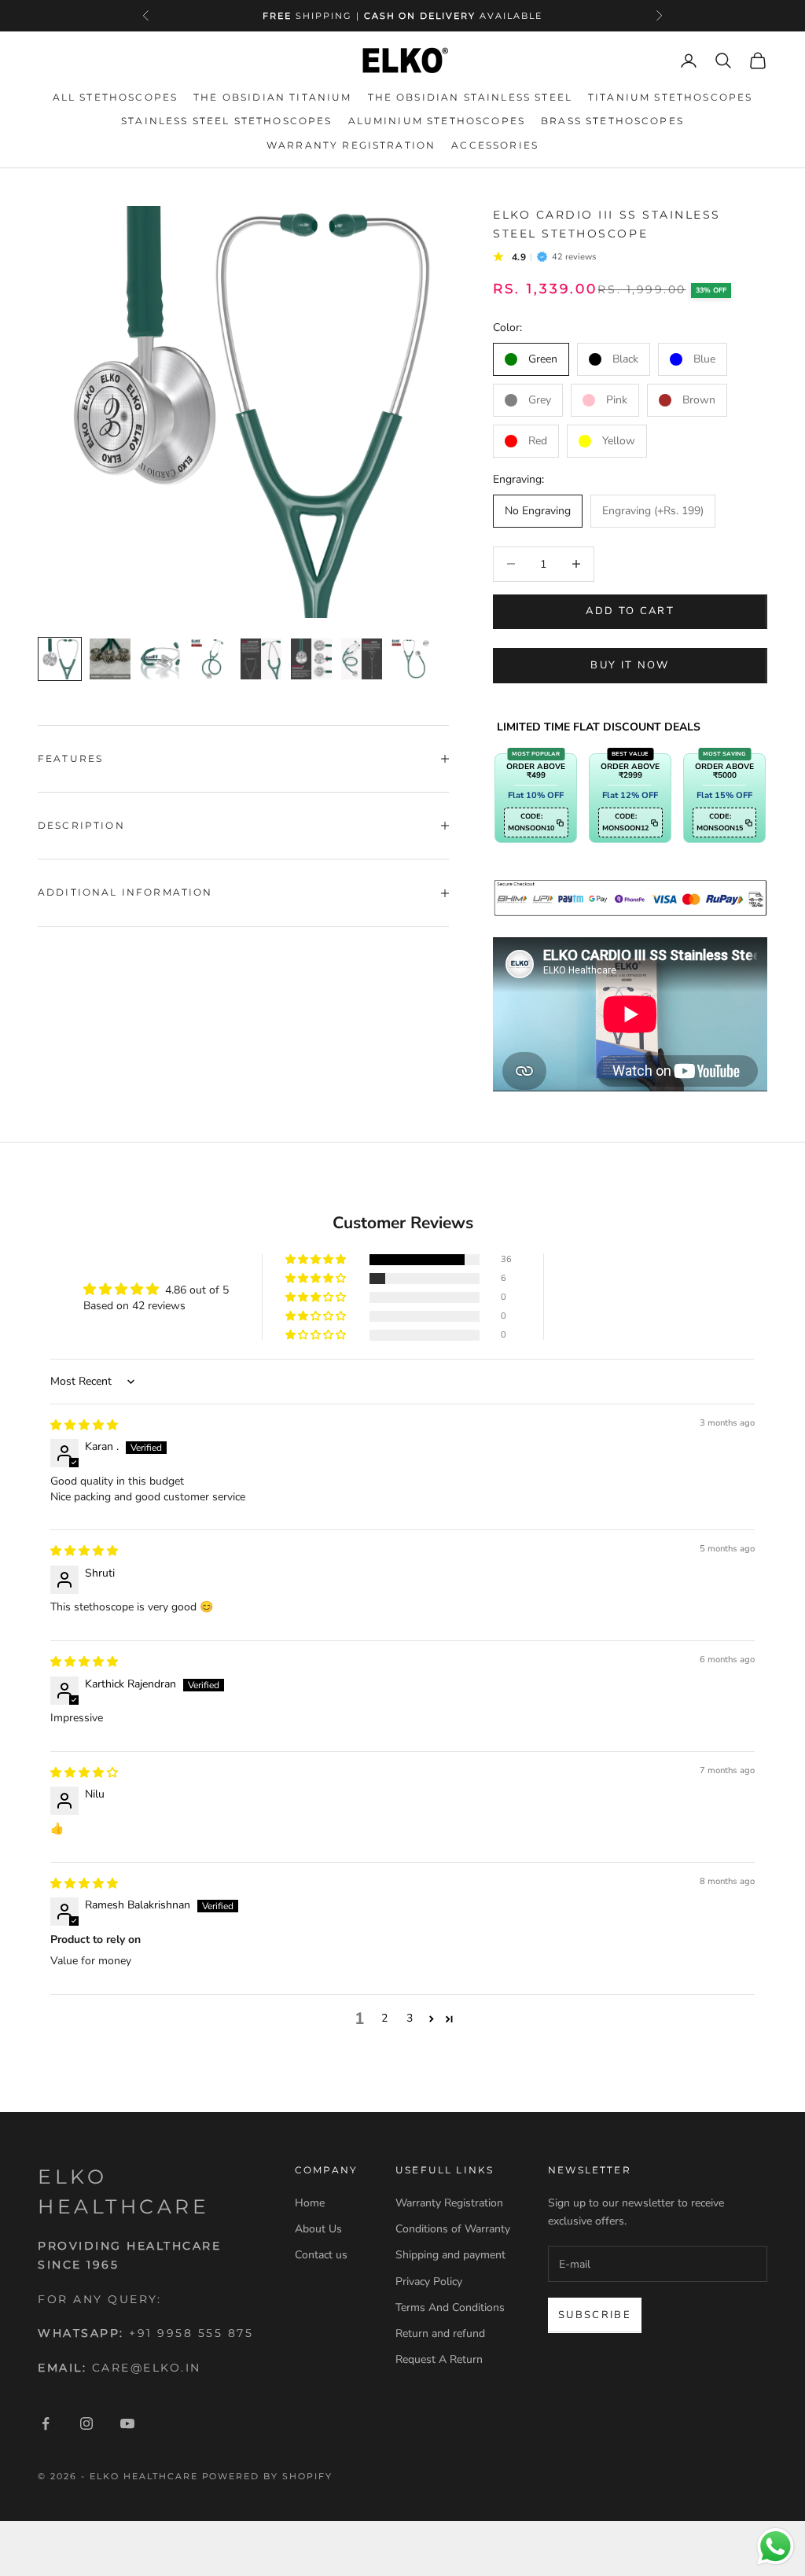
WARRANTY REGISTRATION (351, 145)
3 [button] (410, 2018)
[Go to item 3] (160, 659)
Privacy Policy (429, 2282)
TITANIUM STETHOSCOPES (670, 97)
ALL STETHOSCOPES (116, 97)
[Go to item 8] (412, 659)
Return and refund (440, 2333)
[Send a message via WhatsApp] (776, 2547)
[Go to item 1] (60, 659)
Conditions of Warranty (453, 2229)
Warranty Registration (449, 2203)
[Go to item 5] (261, 659)
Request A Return (439, 2359)
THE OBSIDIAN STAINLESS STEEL (470, 97)
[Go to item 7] (362, 659)
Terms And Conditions (450, 2307)
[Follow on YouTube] (127, 2423)
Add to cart (630, 611)
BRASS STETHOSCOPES (612, 121)
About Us (318, 2229)
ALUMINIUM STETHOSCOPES (437, 121)
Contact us (321, 2255)
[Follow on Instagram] (86, 2423)
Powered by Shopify (268, 2476)
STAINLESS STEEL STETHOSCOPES (226, 121)
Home (310, 2203)
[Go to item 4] (211, 659)
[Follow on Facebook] (46, 2423)
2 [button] (384, 2018)
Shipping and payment (450, 2255)
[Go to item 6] (311, 659)
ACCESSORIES (495, 145)
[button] (317, 1260)
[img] (84, 1425)
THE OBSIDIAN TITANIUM (272, 97)
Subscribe (595, 2315)
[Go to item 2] (110, 659)
